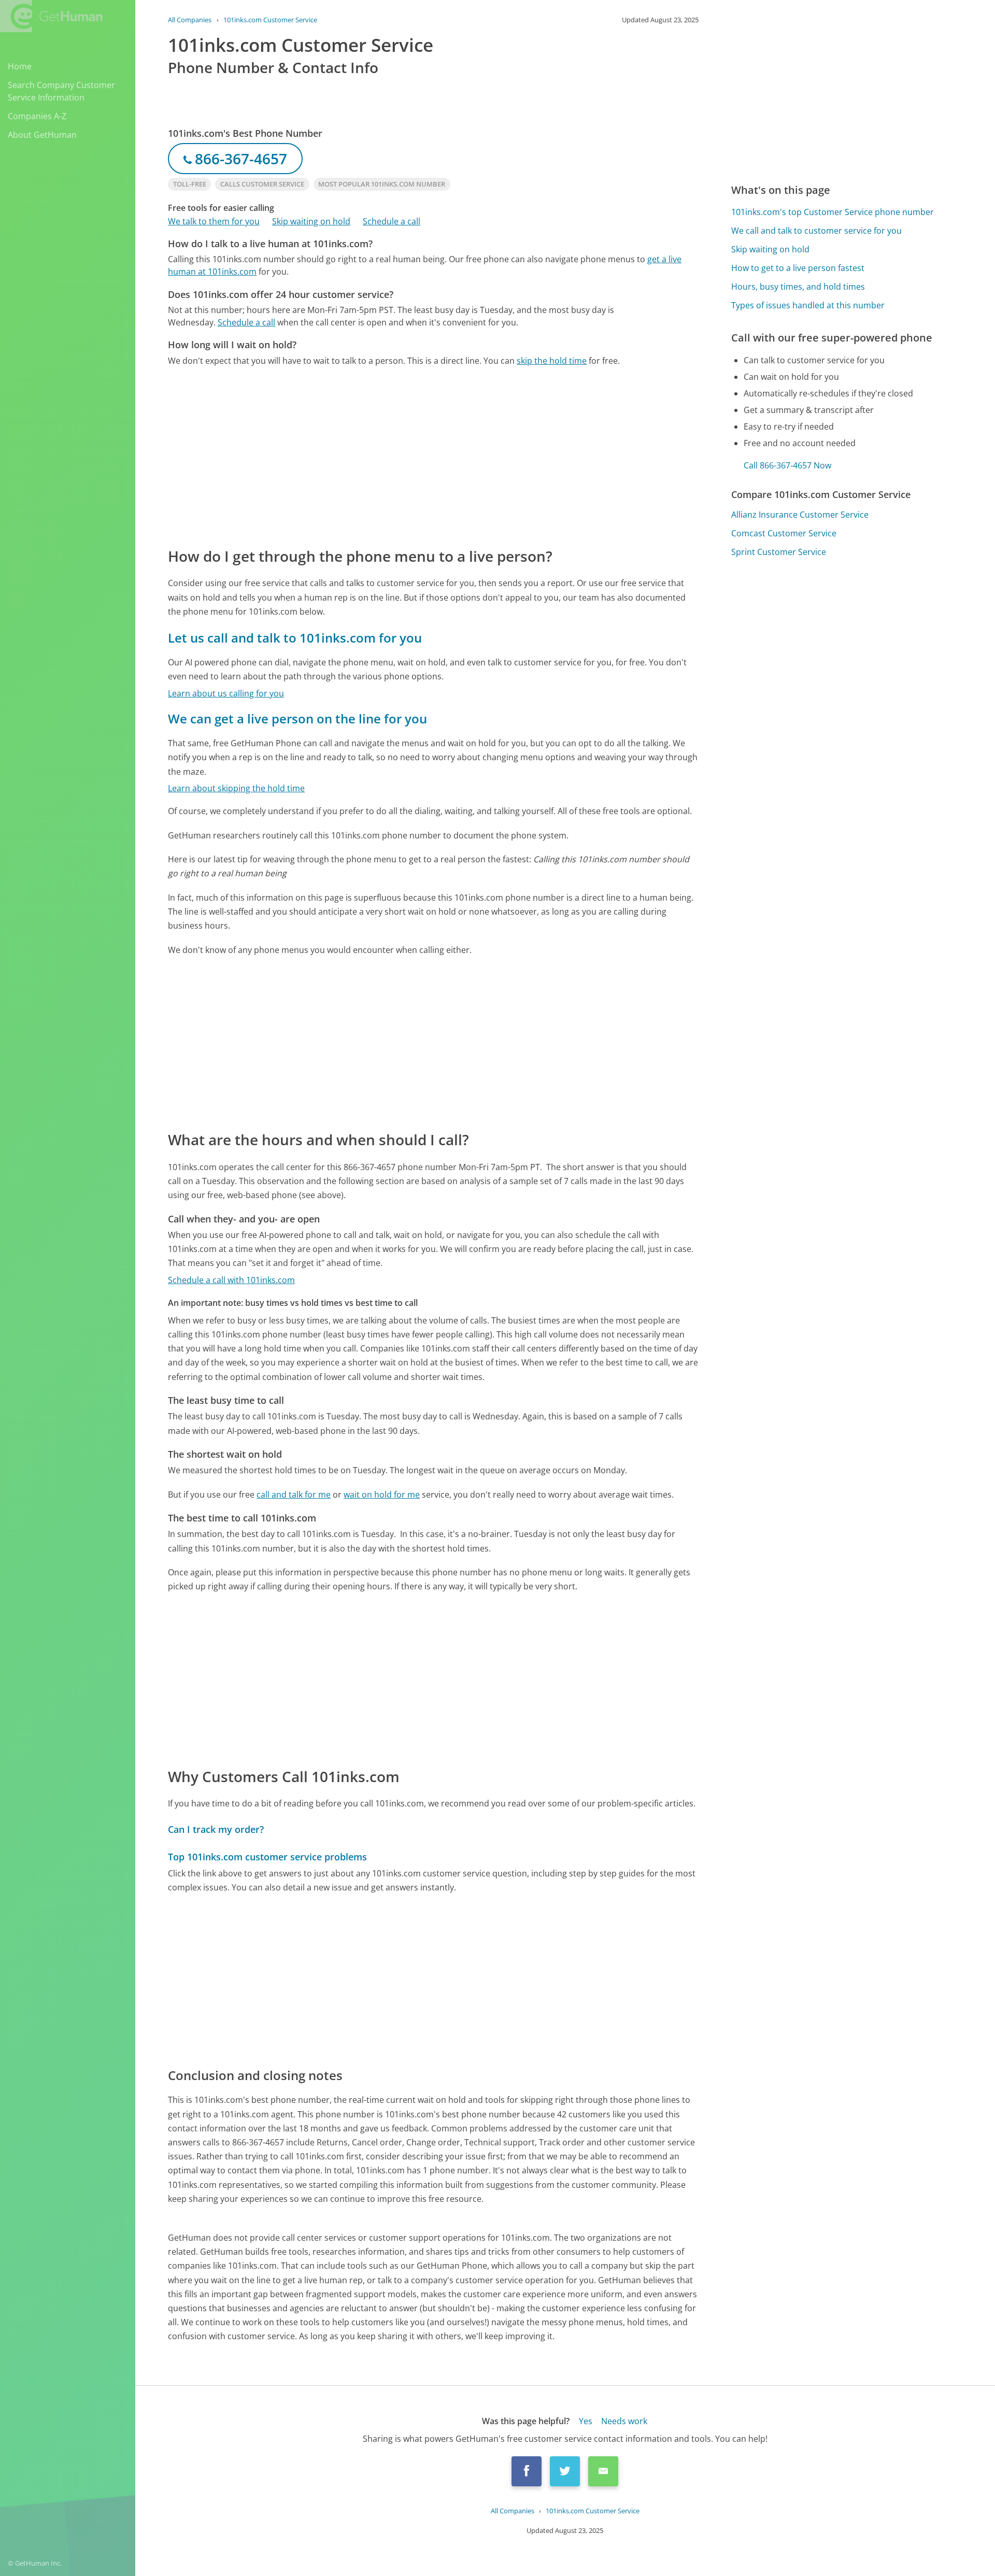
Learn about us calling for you (226, 693)
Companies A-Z (37, 116)
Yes (586, 2421)
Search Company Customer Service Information (61, 91)
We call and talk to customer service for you (816, 231)
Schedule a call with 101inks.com (231, 1280)
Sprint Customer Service (779, 552)
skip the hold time (552, 361)
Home (20, 66)
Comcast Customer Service (784, 533)
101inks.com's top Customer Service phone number (833, 212)
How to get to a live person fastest (798, 268)
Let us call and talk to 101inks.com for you (295, 638)
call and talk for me (294, 1495)
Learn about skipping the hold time (236, 788)
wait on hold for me (382, 1495)
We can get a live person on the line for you (297, 718)
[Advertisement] (433, 456)
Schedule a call (392, 221)
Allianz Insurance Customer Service (800, 515)
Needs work (624, 2421)
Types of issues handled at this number (808, 305)
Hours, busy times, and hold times (798, 287)
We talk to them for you (214, 221)
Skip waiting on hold (311, 221)
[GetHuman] (51, 16)
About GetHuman (42, 135)
